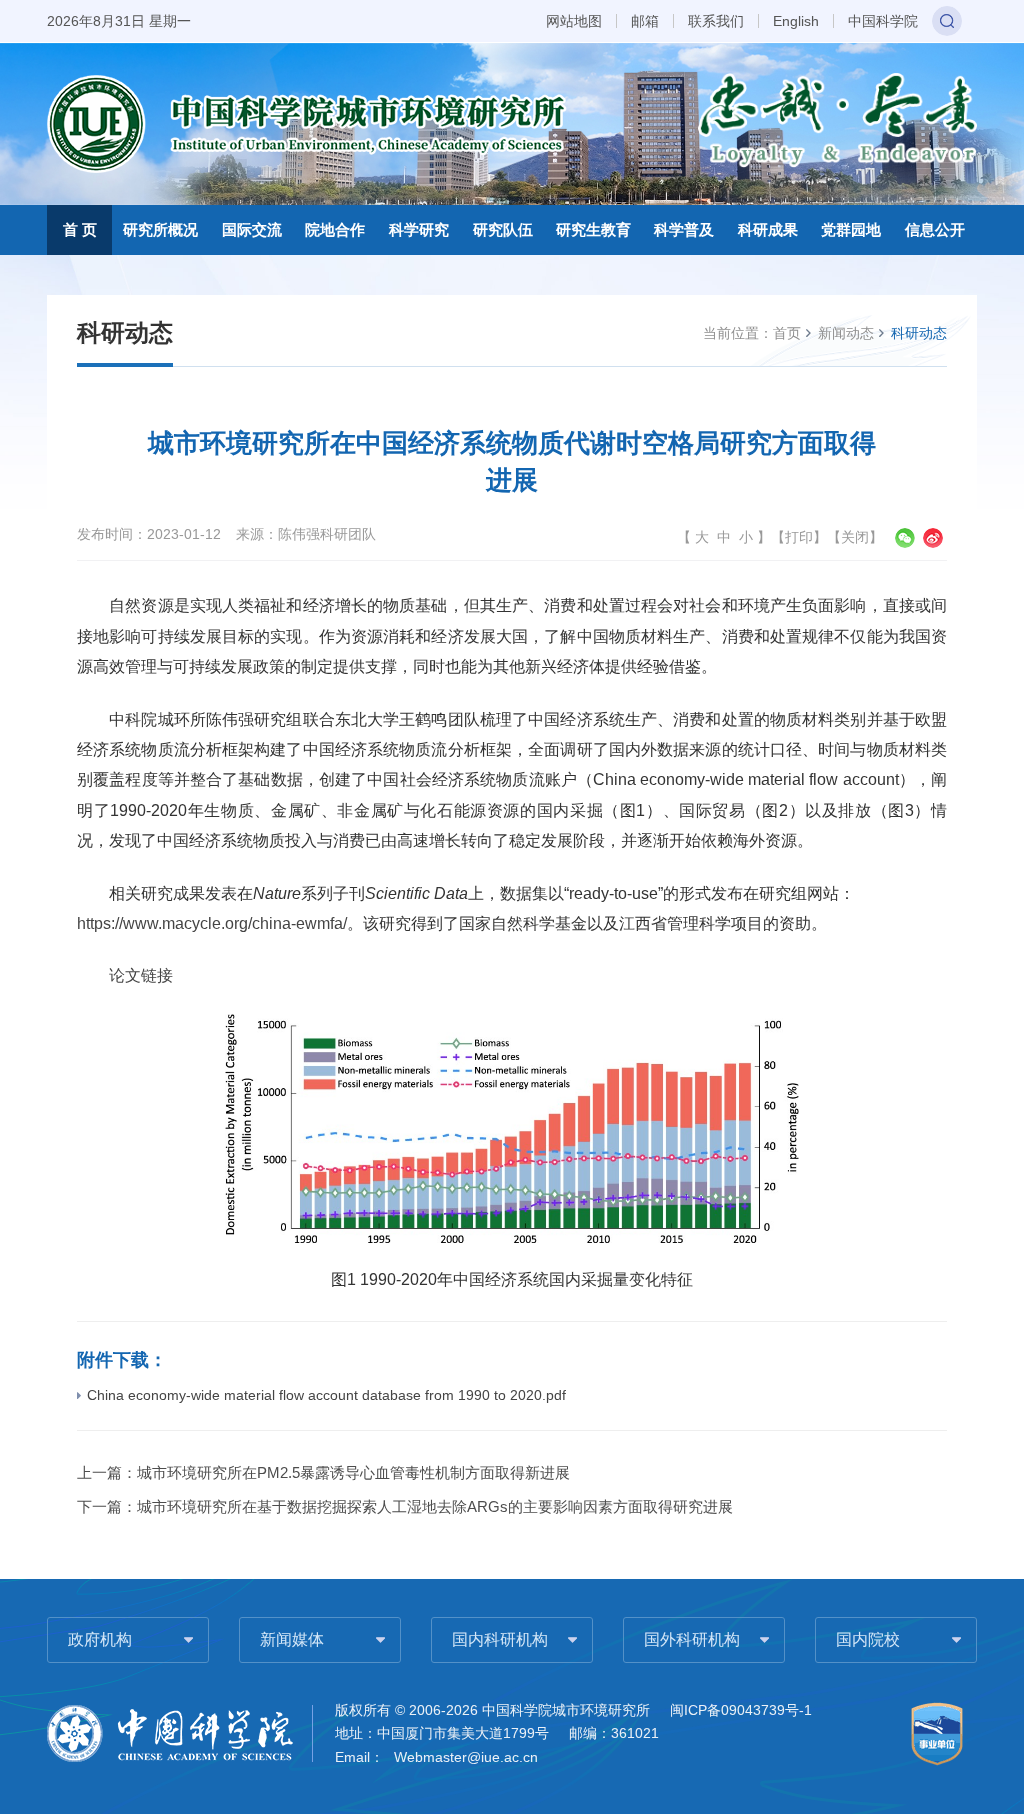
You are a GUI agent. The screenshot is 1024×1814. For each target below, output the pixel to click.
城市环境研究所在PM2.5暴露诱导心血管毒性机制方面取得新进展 (353, 1472)
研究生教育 (593, 229)
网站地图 (574, 21)
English (796, 21)
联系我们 (716, 21)
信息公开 (935, 229)
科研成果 (768, 229)
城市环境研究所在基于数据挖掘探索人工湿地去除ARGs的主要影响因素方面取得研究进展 (435, 1506)
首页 (787, 333)
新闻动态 (846, 333)
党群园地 (851, 229)
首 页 (80, 229)
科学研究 (419, 229)
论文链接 (141, 975)
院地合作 (335, 229)
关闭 (855, 537)
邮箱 (645, 21)
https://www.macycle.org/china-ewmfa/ (212, 923)
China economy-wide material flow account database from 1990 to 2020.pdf (326, 1395)
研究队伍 (503, 229)
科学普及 (684, 229)
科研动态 (919, 333)
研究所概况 (160, 229)
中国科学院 (883, 21)
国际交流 (252, 229)
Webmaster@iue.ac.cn (466, 1757)
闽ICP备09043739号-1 (741, 1710)
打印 (799, 537)
